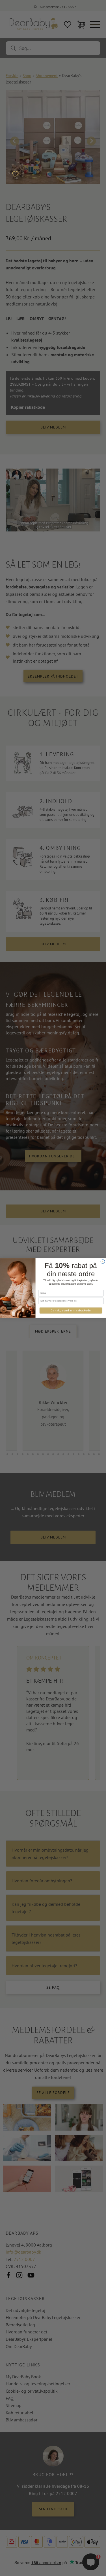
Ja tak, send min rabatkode (71, 1311)
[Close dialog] (103, 1261)
